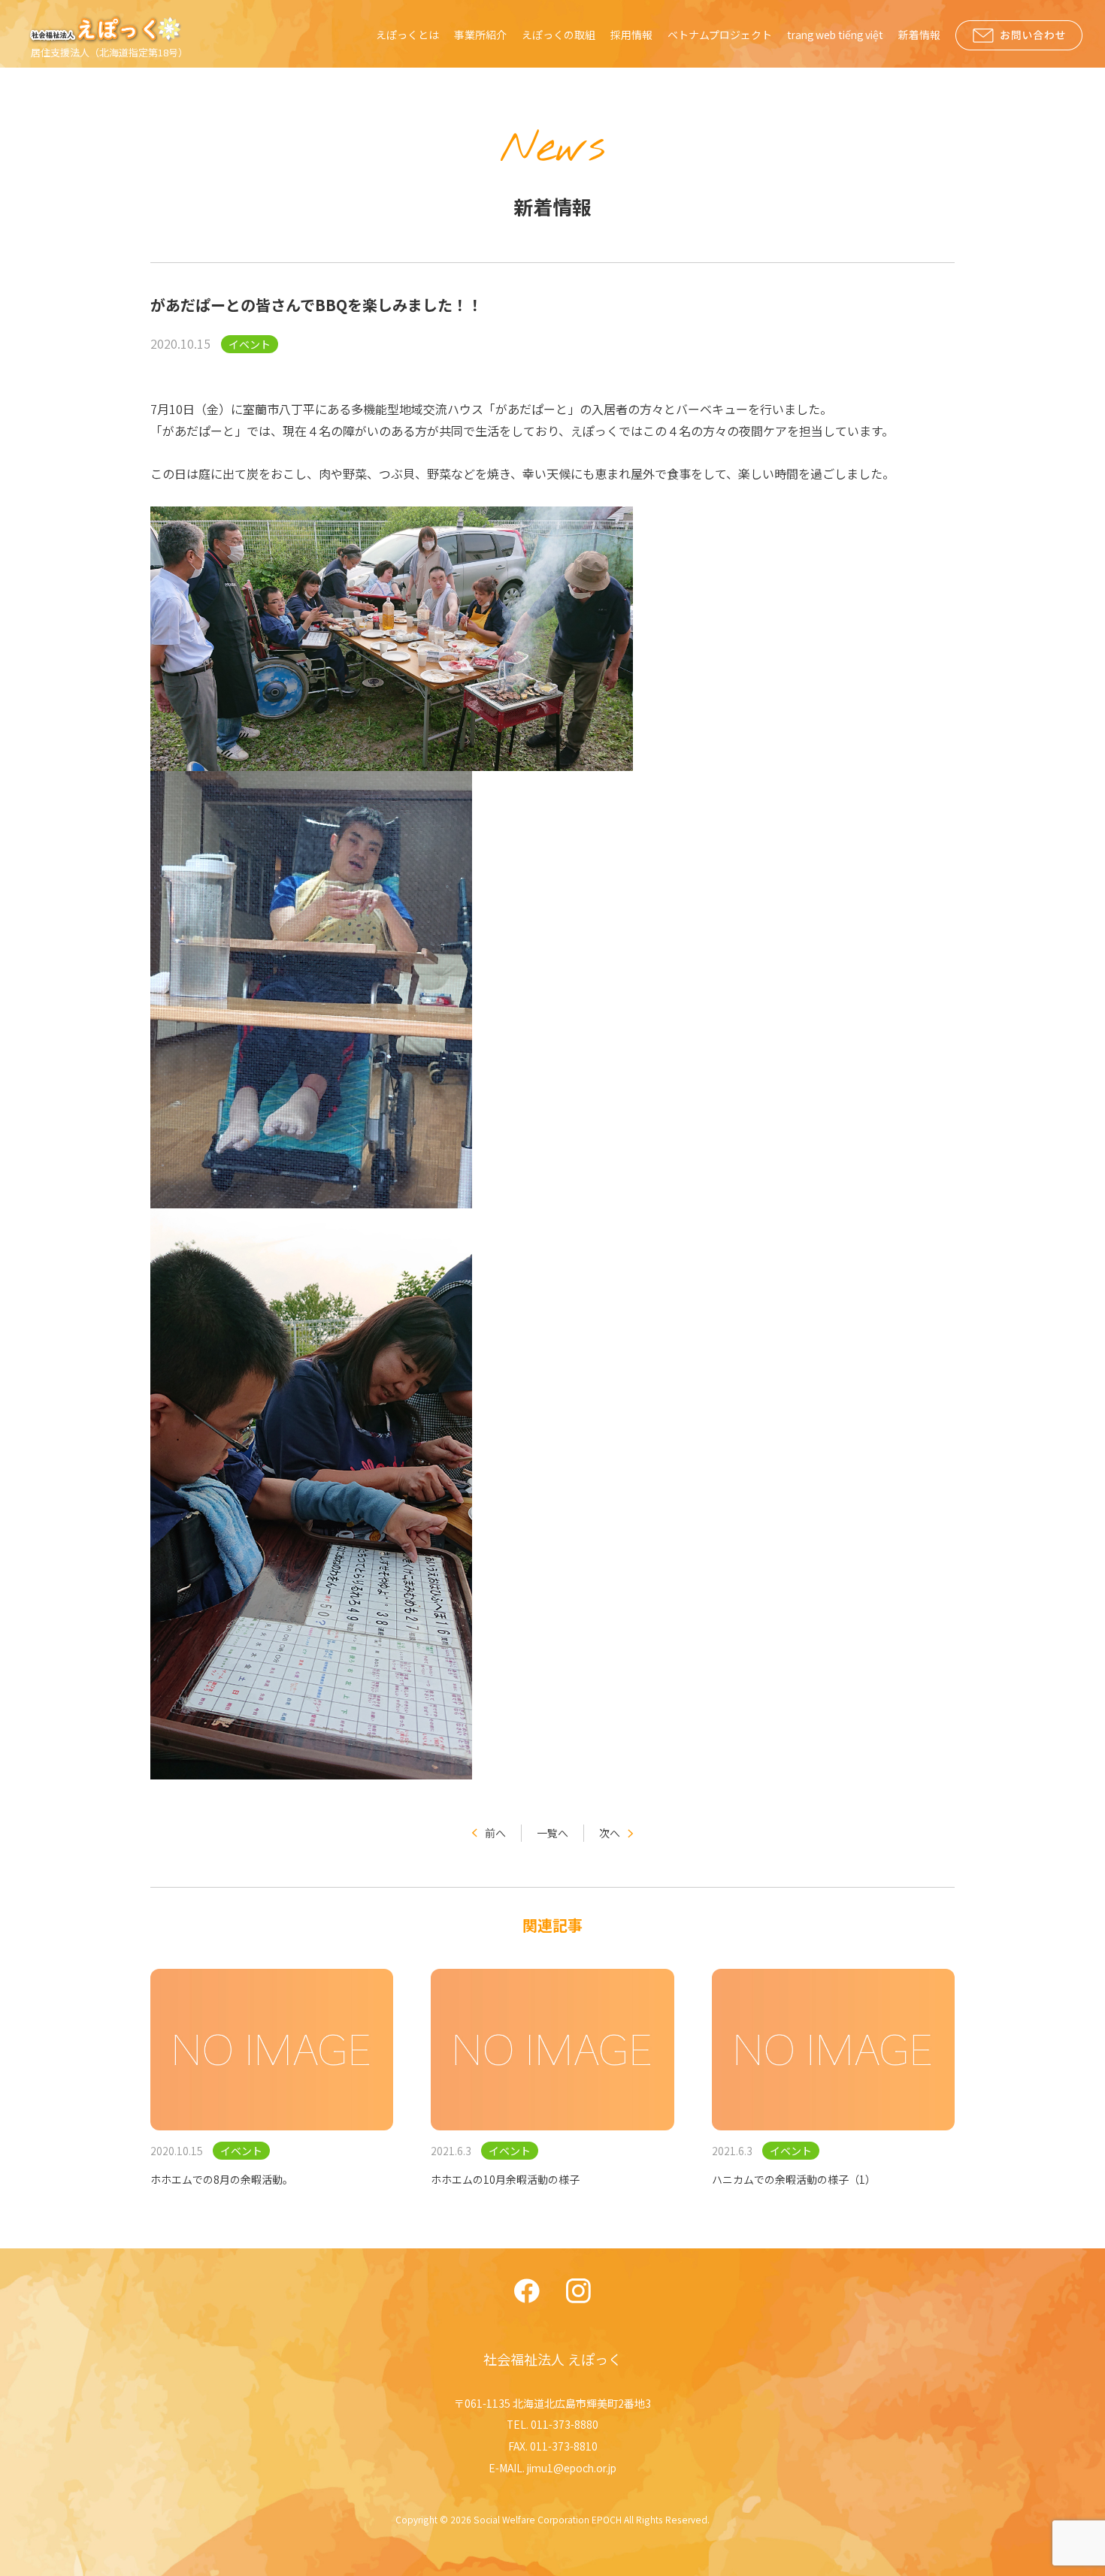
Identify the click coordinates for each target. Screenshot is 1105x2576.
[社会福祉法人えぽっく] (107, 29)
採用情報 (631, 35)
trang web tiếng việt (835, 35)
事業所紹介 (480, 35)
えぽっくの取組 (559, 35)
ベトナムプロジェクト (720, 35)
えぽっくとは (407, 35)
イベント (250, 344)
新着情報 (919, 35)
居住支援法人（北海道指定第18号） (109, 52)
